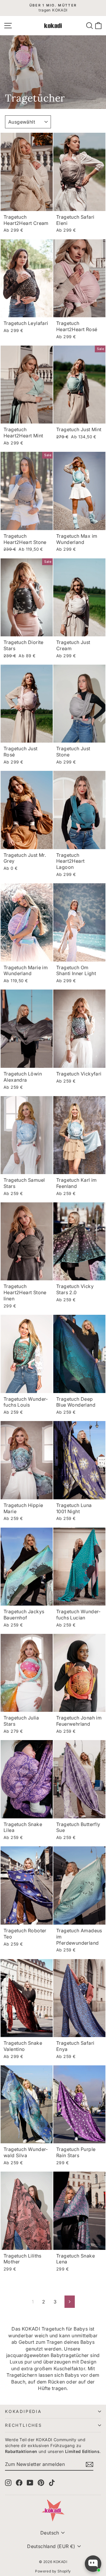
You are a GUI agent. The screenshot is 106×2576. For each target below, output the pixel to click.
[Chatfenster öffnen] (93, 2564)
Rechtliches (24, 2425)
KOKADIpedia (23, 2411)
